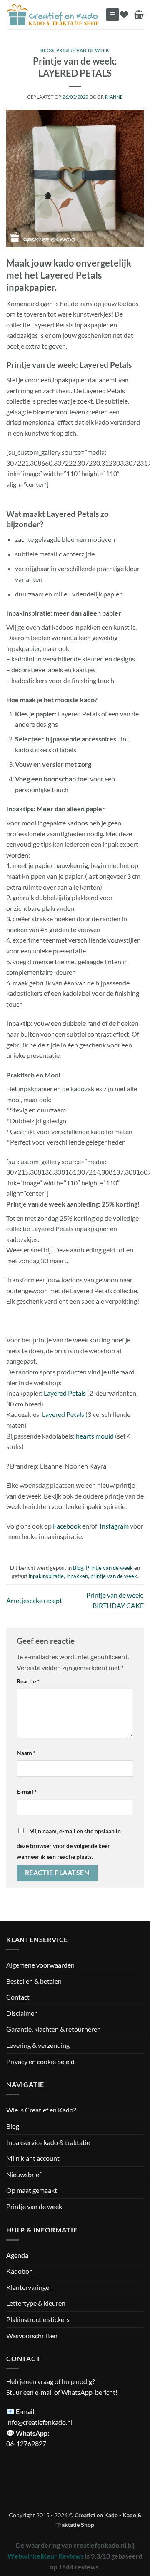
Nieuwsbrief (24, 2174)
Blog (47, 50)
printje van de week (114, 1576)
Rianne (114, 97)
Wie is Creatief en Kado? (41, 2110)
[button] (112, 15)
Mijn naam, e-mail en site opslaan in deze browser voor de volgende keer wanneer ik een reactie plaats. (69, 1844)
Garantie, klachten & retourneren (54, 2029)
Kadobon (20, 2271)
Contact (18, 1997)
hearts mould (95, 1436)
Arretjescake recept (34, 1600)
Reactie (28, 1681)
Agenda (17, 2255)
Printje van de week (83, 50)
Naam (26, 1753)
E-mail (27, 1792)
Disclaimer (21, 2013)
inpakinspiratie (46, 1576)
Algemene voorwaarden (40, 1965)
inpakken (77, 1576)
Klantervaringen (30, 2287)
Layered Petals (65, 1393)
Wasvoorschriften (32, 2335)
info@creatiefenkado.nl (39, 2422)
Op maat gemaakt (32, 2190)
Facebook (67, 1526)
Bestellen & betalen (34, 1981)
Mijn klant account (33, 2158)
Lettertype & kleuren (36, 2303)
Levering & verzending (38, 2045)
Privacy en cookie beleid (40, 2061)
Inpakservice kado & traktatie (48, 2142)
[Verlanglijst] (124, 15)
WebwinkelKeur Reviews (46, 2556)
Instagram (114, 1526)
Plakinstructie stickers (38, 2319)
